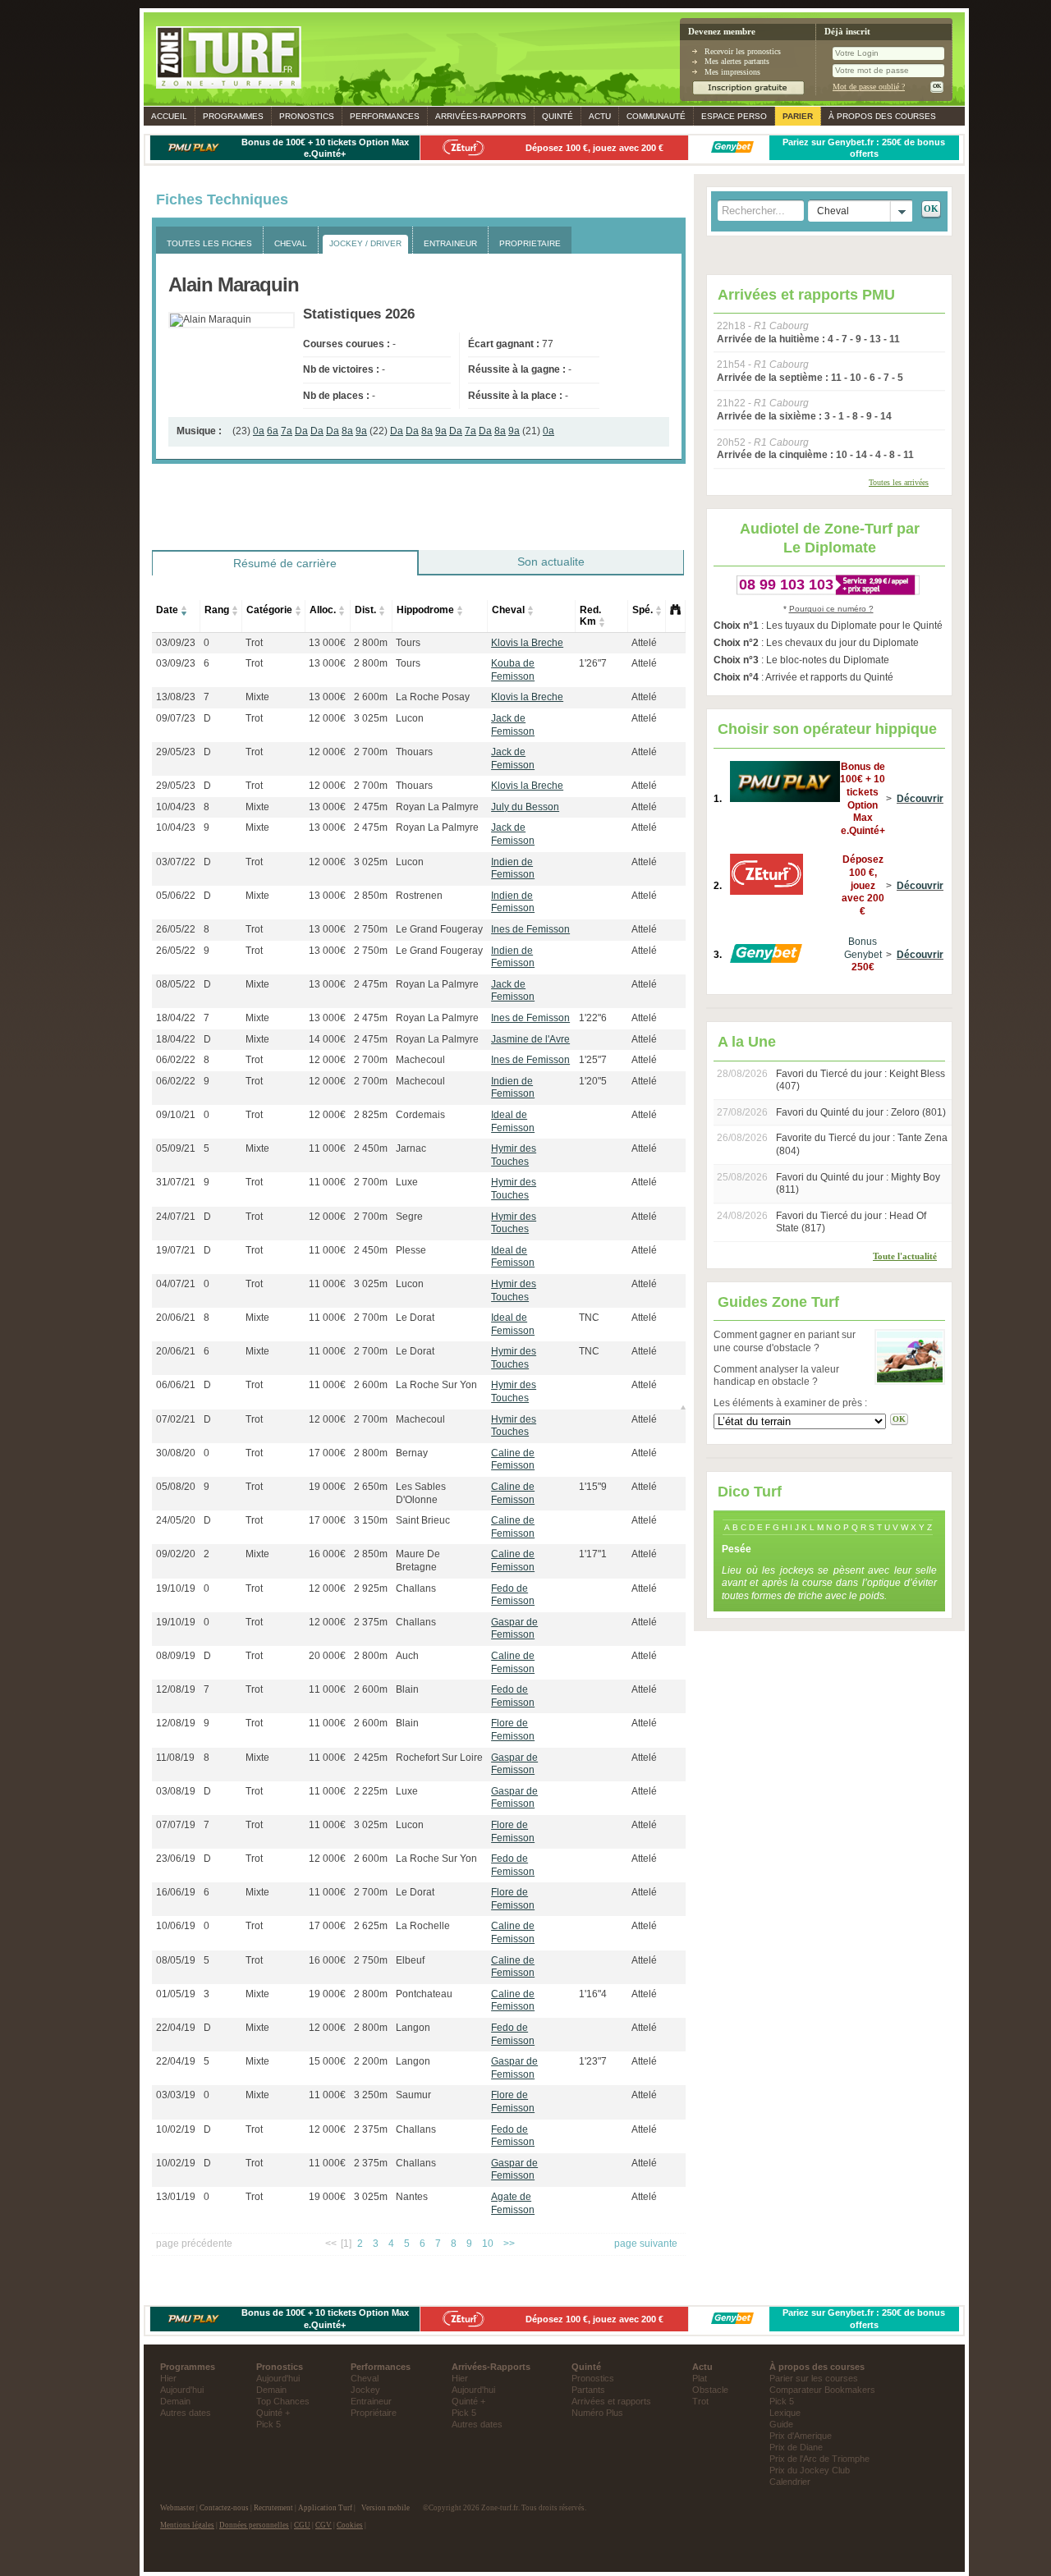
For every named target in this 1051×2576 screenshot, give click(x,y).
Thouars (414, 752)
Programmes (233, 116)
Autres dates (186, 2413)
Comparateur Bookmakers (822, 2390)
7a (287, 431)
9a (361, 431)
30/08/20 (176, 1453)
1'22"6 (593, 1018)
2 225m (371, 1791)
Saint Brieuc (423, 1520)
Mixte (257, 697)
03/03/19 (176, 2095)
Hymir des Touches (514, 1155)
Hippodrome (425, 610)
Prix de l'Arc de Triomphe (819, 2459)
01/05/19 (176, 1994)
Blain (407, 1689)
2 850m (371, 896)
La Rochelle (423, 1926)
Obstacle (710, 2390)
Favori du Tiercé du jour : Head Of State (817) (851, 1222)
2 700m (371, 752)
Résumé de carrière (285, 563)
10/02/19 (176, 2129)
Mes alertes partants (737, 61)
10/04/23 (176, 807)
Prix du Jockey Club (810, 2470)
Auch (407, 1656)
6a (273, 431)
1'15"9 (593, 1487)
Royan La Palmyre (437, 807)
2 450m (371, 1148)
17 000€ (327, 1453)
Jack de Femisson (513, 725)
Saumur (413, 2095)
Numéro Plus (597, 2413)
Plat (700, 2378)
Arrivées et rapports (611, 2401)
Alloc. (323, 610)
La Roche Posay (433, 697)
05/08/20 (176, 1487)
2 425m (371, 1758)
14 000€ (327, 1039)
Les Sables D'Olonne (421, 1493)
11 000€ (327, 1148)
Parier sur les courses (814, 2378)
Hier (168, 2378)
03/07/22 (176, 862)
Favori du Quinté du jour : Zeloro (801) (861, 1112)
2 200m (371, 2061)
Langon (413, 2028)
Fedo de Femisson (513, 1595)
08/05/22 (176, 984)
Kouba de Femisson (513, 670)
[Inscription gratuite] (748, 92)
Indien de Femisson (513, 869)
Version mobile (386, 2508)
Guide (781, 2424)
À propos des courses (882, 116)
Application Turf (325, 2508)
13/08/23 (176, 697)
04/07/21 (176, 1284)
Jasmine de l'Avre (530, 1039)
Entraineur (371, 2401)
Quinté (558, 116)
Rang (217, 610)
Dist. (365, 610)
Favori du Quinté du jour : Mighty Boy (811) (858, 1184)
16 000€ (327, 1554)
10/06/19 (176, 1926)
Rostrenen (419, 896)
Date (167, 610)
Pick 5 (268, 2424)
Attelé (644, 643)
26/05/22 (176, 929)
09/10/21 (176, 1115)
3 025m (371, 718)
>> (509, 2244)
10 (488, 2244)
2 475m (371, 807)
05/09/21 (176, 1148)
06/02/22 (176, 1060)
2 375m (371, 1622)
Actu (600, 116)
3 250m (371, 2095)
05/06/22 (176, 896)
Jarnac (411, 1148)
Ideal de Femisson (513, 1121)
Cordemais (420, 1115)
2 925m (371, 1588)
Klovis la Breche (527, 643)
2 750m (371, 929)
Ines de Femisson (530, 929)
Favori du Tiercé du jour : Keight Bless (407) (861, 1080)
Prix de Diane (796, 2447)
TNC (589, 1318)
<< (331, 2244)
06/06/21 (176, 1385)
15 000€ (327, 2061)
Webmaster (177, 2508)
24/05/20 (176, 1520)
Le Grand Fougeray (439, 929)
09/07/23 (176, 718)
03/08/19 (176, 1791)
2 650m (371, 1487)
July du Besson (525, 807)
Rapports (481, 116)
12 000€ (327, 718)
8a (347, 431)
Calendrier (790, 2482)
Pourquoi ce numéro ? (831, 609)
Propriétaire (374, 2413)
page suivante (646, 2244)
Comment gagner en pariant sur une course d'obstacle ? (785, 1341)
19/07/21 (176, 1250)
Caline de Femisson (513, 1460)
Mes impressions (732, 72)
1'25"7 (593, 1060)
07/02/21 (176, 1419)
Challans (416, 1588)
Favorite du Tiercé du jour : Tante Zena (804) (862, 1144)
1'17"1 (593, 1554)
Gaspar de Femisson (514, 1629)
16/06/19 (176, 1892)
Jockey (365, 2390)
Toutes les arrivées (899, 482)
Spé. (643, 610)
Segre (409, 1217)
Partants (588, 2390)
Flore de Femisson (513, 1730)
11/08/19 (175, 1758)
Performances (385, 116)
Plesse (411, 1250)
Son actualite (551, 561)
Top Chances (283, 2401)
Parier (798, 116)
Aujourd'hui (182, 2390)
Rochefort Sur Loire (439, 1758)
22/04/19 (176, 2028)
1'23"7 (593, 2061)
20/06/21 (176, 1318)
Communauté (656, 116)
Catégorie (269, 610)
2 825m (371, 1115)
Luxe (407, 1182)
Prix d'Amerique (801, 2436)
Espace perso (734, 116)
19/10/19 (176, 1588)
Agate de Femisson (513, 2203)
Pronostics (307, 116)
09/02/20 (176, 1554)
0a (259, 431)
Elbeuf (410, 1960)
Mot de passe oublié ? (869, 87)
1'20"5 (593, 1081)
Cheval (508, 610)
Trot (254, 643)
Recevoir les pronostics (743, 51)
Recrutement (273, 2508)
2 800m (371, 643)
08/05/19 (176, 1960)
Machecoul (420, 1060)
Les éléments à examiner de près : (790, 1403)
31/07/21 (176, 1182)
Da (301, 431)
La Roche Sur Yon (436, 1385)
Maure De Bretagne (418, 1561)
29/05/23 (176, 752)
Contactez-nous (224, 2508)
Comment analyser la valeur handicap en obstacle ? (776, 1376)
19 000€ (327, 1487)
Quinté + (273, 2413)
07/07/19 (176, 1825)
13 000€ (327, 643)
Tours (408, 643)
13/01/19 (176, 2197)
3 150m (371, 1520)
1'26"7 (593, 663)
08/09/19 (176, 1656)
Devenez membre (722, 32)
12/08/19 (176, 1689)
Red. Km (590, 616)
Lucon (410, 718)
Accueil (169, 116)
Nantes (412, 2197)
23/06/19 (176, 1859)
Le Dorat (415, 1318)
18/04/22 (176, 1018)
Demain (175, 2401)
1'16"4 (593, 1994)
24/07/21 (176, 1217)
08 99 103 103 (786, 584)
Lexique (785, 2413)
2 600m (371, 697)
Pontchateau (424, 1994)
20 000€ (327, 1656)
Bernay (412, 1453)
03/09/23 (176, 643)
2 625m (371, 1926)
